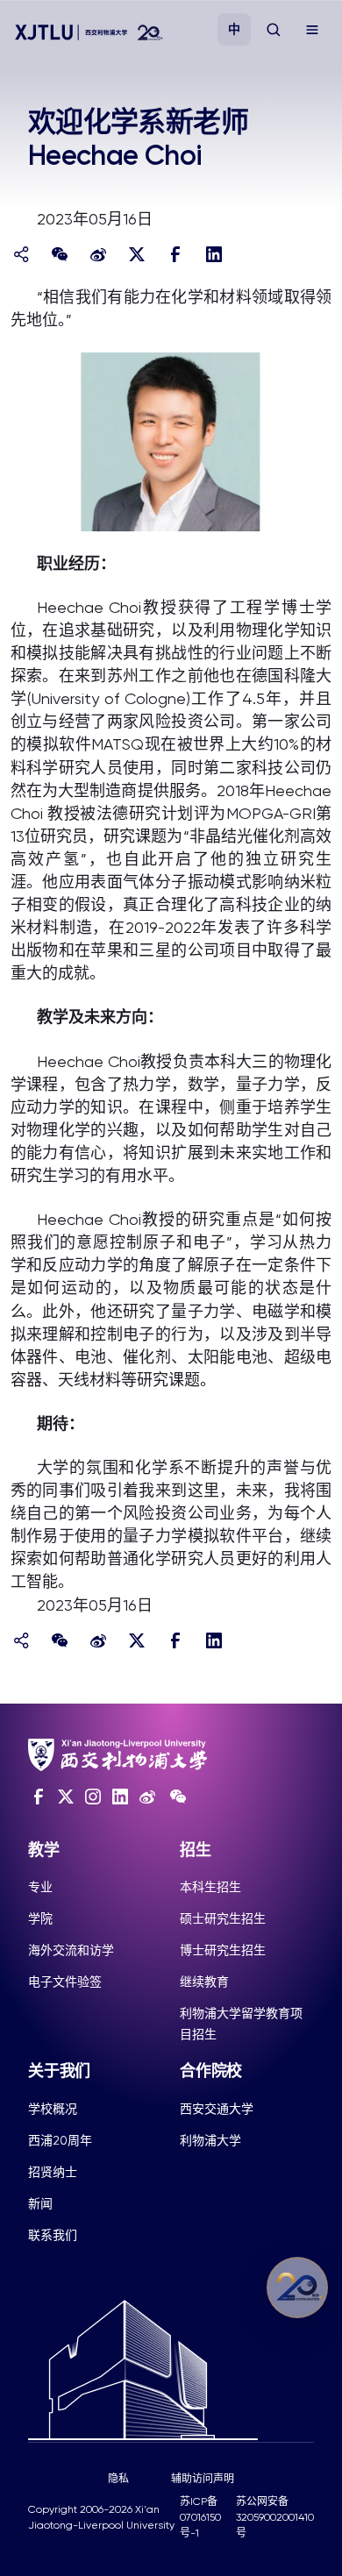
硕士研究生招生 (223, 1918)
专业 (40, 1887)
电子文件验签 (65, 1982)
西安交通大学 (217, 2109)
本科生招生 (210, 1887)
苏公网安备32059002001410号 (275, 2517)
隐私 (118, 2479)
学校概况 (53, 2109)
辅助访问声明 (203, 2479)
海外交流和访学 (71, 1950)
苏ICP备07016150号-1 (200, 2517)
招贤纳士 (53, 2172)
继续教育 (204, 1982)
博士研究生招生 (223, 1950)
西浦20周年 (60, 2140)
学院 (40, 1918)
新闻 (40, 2203)
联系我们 (53, 2235)
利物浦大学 (210, 2140)
